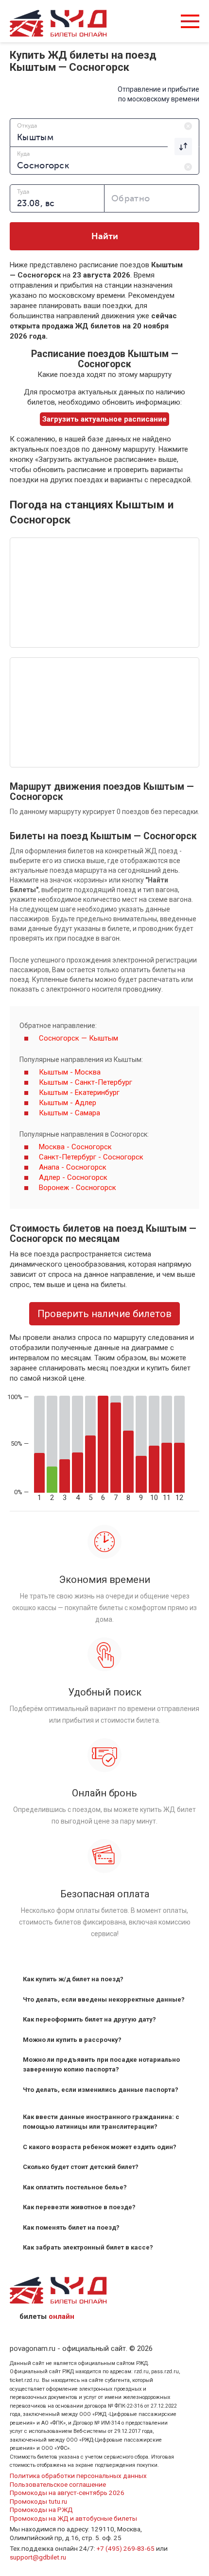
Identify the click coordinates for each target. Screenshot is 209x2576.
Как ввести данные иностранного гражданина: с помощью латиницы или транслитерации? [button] (101, 2122)
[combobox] (104, 132)
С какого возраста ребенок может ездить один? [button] (100, 2147)
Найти (105, 236)
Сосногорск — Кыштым (78, 1038)
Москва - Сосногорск (75, 1147)
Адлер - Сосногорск (73, 1177)
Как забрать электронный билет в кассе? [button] (88, 2247)
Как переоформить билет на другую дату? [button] (89, 2019)
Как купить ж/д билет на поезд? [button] (73, 1979)
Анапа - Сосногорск (73, 1167)
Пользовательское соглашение (58, 2484)
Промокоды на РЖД (41, 2510)
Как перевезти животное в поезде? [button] (79, 2207)
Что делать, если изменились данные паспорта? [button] (101, 2090)
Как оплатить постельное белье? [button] (75, 2187)
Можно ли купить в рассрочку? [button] (72, 2040)
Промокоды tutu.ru (38, 2501)
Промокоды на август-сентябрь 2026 (67, 2493)
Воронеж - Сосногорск (78, 1188)
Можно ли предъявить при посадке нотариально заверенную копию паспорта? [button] (101, 2064)
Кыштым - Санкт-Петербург (86, 1082)
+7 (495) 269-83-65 (126, 2548)
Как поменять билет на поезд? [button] (71, 2227)
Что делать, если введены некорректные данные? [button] (104, 1999)
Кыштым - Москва (70, 1072)
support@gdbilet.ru (38, 2557)
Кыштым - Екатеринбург (79, 1092)
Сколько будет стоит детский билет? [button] (81, 2167)
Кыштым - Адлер (68, 1103)
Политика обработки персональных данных (78, 2476)
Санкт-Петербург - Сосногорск (91, 1157)
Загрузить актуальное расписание (104, 419)
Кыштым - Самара (70, 1113)
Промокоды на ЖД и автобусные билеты (73, 2518)
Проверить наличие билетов (104, 1314)
